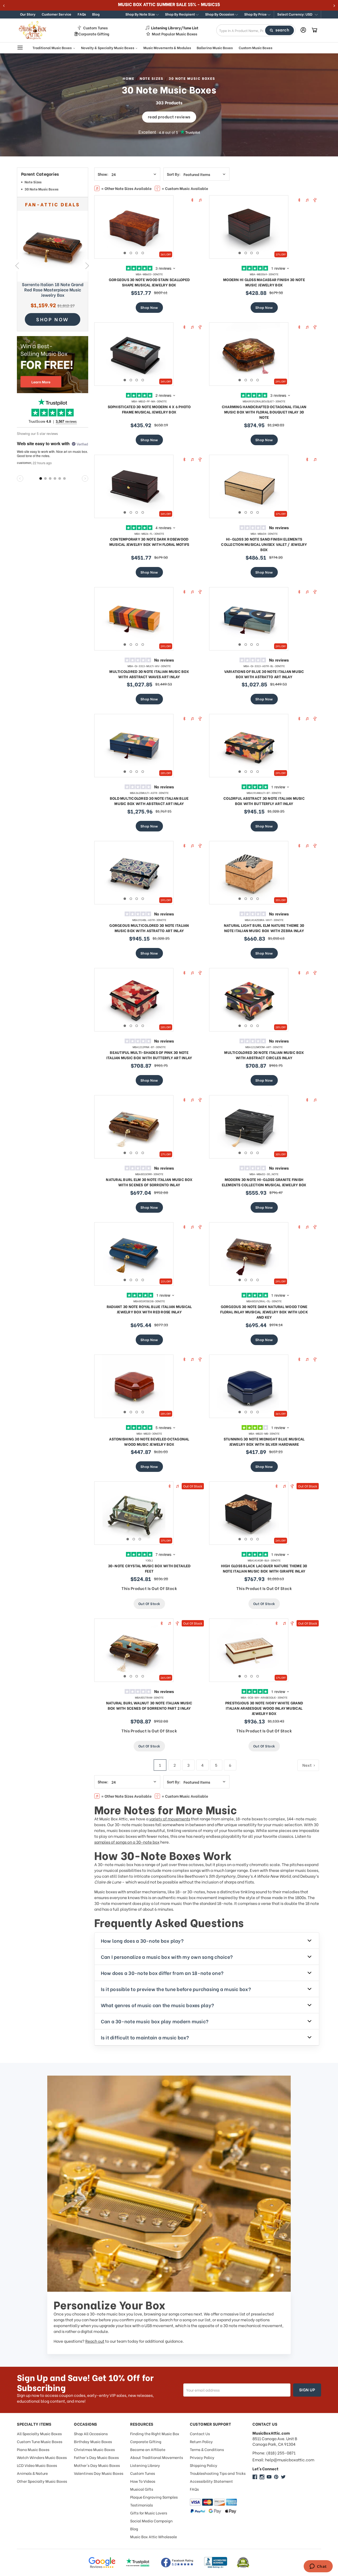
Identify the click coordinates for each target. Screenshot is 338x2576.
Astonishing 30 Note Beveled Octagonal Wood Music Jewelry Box (149, 1441)
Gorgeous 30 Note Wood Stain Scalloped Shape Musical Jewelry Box (149, 282)
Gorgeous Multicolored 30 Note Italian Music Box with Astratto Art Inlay (149, 928)
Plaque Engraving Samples (154, 2497)
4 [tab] (143, 253)
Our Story (28, 14)
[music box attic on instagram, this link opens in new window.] (262, 2477)
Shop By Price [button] (256, 14)
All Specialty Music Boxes (39, 2433)
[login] (303, 30)
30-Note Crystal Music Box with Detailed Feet (149, 1568)
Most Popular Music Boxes (175, 34)
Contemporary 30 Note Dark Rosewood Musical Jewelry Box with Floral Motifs (149, 541)
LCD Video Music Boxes (37, 2465)
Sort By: (174, 174)
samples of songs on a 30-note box (127, 1842)
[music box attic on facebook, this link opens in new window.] (255, 2477)
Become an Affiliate (148, 2449)
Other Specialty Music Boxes (42, 2481)
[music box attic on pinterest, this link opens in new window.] (276, 2477)
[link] (53, 246)
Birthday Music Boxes (93, 2441)
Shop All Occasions (91, 2433)
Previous (17, 266)
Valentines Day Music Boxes (99, 2473)
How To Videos (143, 2481)
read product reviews (169, 117)
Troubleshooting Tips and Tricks (218, 2473)
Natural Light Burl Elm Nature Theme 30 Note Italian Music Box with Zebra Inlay (264, 928)
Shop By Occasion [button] (220, 14)
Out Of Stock (149, 1603)
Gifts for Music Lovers (149, 2513)
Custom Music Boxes (255, 47)
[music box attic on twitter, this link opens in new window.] (283, 2477)
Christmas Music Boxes (94, 2449)
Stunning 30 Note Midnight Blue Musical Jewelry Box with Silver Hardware (264, 1441)
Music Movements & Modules (167, 47)
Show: (103, 174)
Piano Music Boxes (33, 2449)
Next (87, 266)
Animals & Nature (32, 2473)
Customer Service (57, 14)
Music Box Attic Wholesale (154, 2537)
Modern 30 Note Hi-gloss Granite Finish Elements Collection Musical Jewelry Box (264, 1182)
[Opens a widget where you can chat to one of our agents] (318, 2567)
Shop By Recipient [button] (180, 14)
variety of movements (170, 1819)
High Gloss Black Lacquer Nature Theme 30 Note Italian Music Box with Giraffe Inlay (264, 1568)
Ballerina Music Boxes (215, 47)
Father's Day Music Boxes (96, 2457)
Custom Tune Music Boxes (40, 2441)
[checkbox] (53, 183)
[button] (297, 15)
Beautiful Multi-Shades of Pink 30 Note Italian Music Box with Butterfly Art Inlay (149, 1055)
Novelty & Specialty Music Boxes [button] (108, 47)
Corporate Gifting (94, 34)
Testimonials (142, 2505)
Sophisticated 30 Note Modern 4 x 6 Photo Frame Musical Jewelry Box (149, 409)
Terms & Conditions (207, 2449)
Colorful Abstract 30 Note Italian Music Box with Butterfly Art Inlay (264, 801)
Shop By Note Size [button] (141, 14)
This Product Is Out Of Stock (149, 1588)
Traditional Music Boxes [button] (52, 47)
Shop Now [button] (53, 319)
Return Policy (201, 2441)
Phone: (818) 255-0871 (274, 2453)
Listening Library (145, 2465)
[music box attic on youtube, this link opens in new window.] (269, 2477)
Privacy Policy (202, 2457)
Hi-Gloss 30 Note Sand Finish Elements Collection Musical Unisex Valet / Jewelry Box (264, 544)
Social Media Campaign (151, 2521)
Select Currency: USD (295, 14)
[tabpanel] (134, 227)
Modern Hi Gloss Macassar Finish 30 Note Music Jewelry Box (264, 282)
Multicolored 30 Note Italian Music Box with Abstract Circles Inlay (264, 1055)
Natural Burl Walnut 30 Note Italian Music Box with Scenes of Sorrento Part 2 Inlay (149, 1705)
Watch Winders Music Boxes (42, 2457)
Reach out (95, 2341)
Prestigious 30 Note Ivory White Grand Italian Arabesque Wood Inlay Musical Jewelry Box (264, 1708)
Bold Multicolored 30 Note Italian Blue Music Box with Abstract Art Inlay (149, 801)
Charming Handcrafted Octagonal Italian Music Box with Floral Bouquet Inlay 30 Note (264, 412)
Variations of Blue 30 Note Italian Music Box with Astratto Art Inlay (264, 674)
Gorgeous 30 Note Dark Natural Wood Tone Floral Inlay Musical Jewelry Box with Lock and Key (264, 1312)
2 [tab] (131, 253)
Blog (96, 14)
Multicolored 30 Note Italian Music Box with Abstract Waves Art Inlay (149, 674)
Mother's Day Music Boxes (97, 2465)
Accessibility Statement (211, 2481)
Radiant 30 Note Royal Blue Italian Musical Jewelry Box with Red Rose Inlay (149, 1309)
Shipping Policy (204, 2465)
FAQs (82, 14)
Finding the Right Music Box (155, 2433)
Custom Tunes (95, 28)
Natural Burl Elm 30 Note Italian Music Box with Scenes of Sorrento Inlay (149, 1182)
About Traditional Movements (157, 2457)
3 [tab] (137, 253)
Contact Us (200, 2433)
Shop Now (149, 307)
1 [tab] (125, 253)
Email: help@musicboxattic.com (283, 2460)
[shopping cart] (314, 30)
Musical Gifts (142, 2489)
